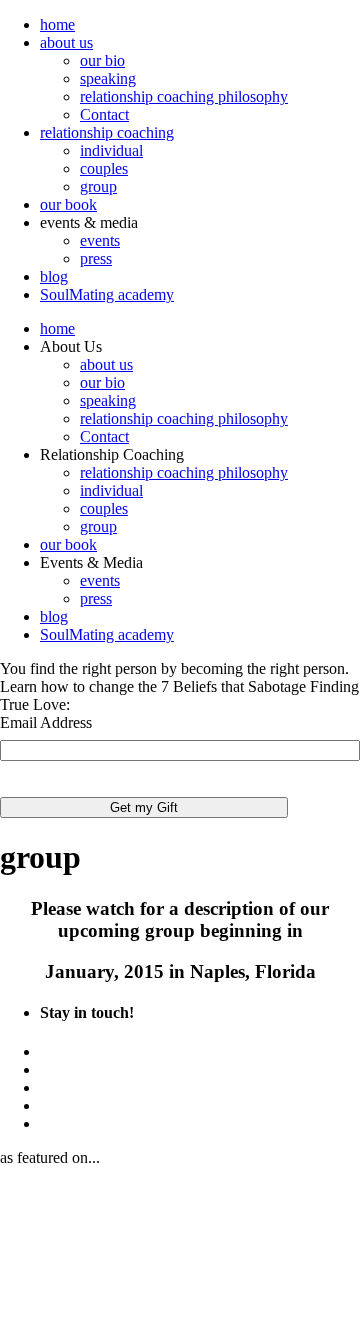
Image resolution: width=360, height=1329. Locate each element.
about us (66, 42)
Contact (104, 114)
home (57, 24)
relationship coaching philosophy (184, 96)
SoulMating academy (107, 294)
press (96, 258)
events (100, 240)
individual (111, 150)
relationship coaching (107, 132)
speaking (108, 78)
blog (54, 276)
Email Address (46, 722)
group (98, 186)
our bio (102, 60)
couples (104, 168)
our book (68, 204)
